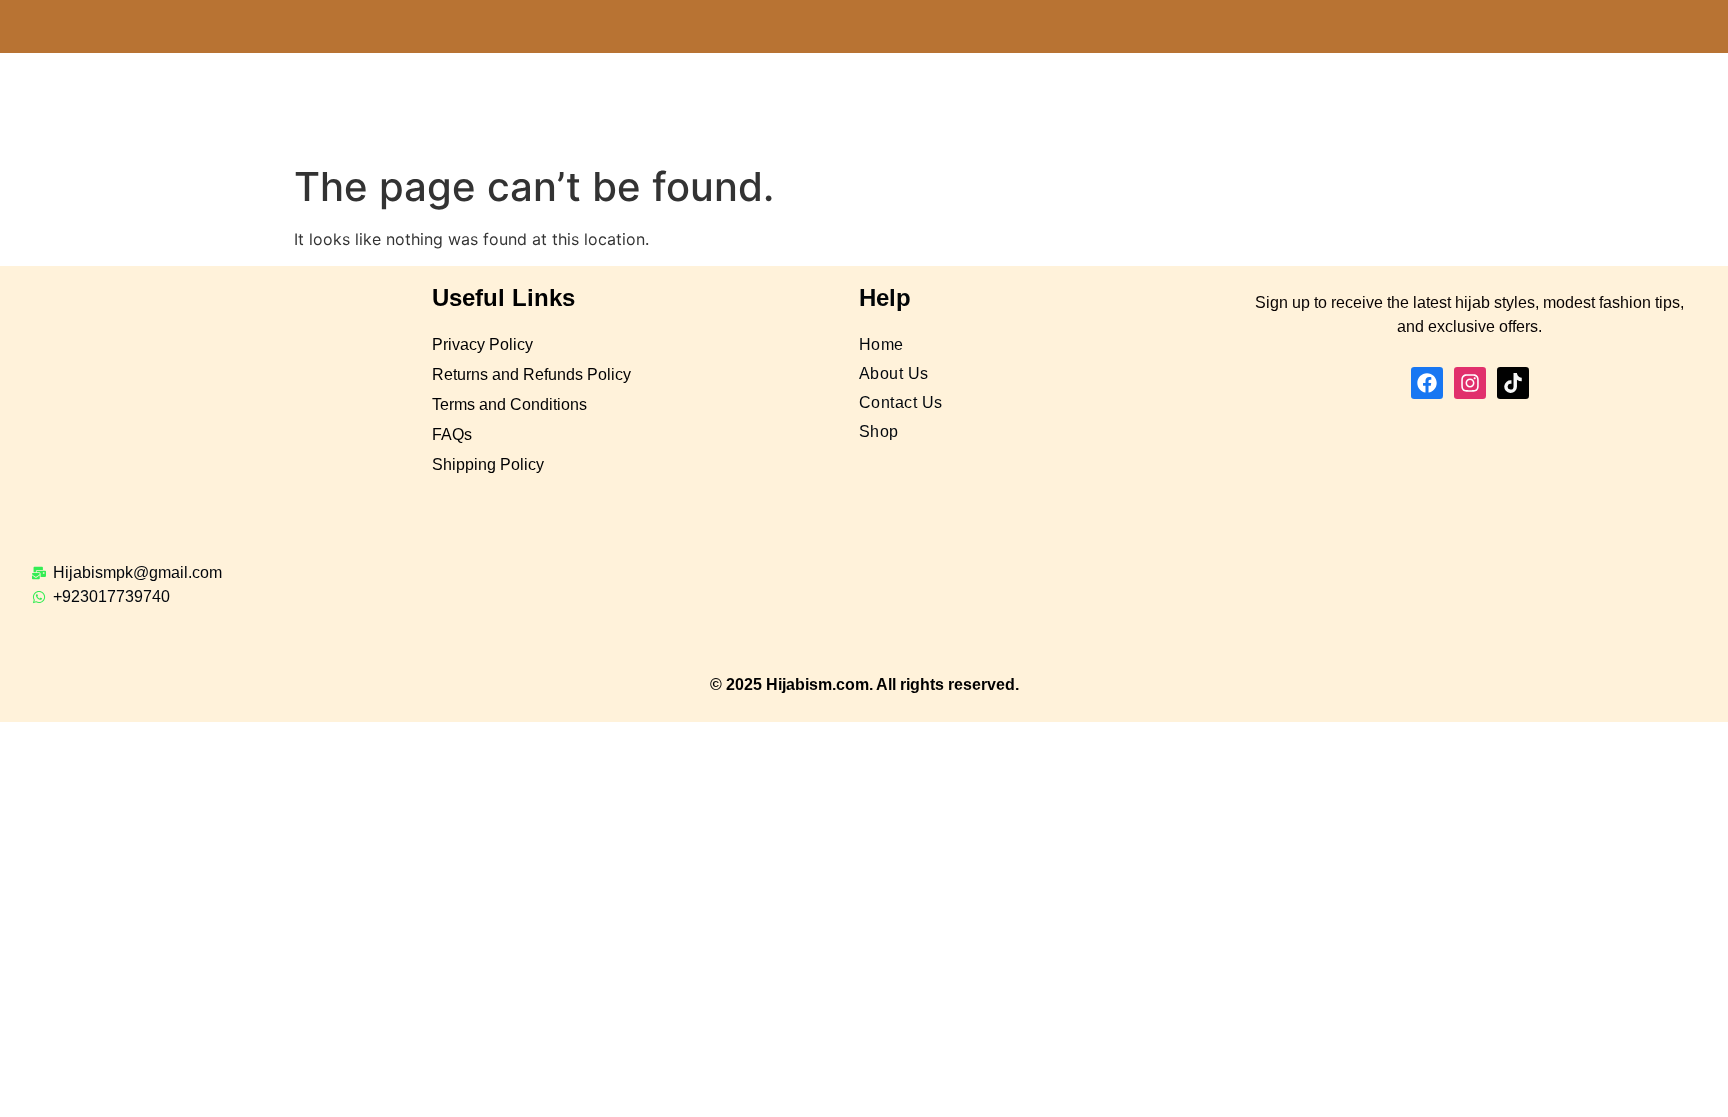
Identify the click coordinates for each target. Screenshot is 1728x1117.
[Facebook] (1427, 383)
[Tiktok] (1513, 383)
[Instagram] (1470, 383)
